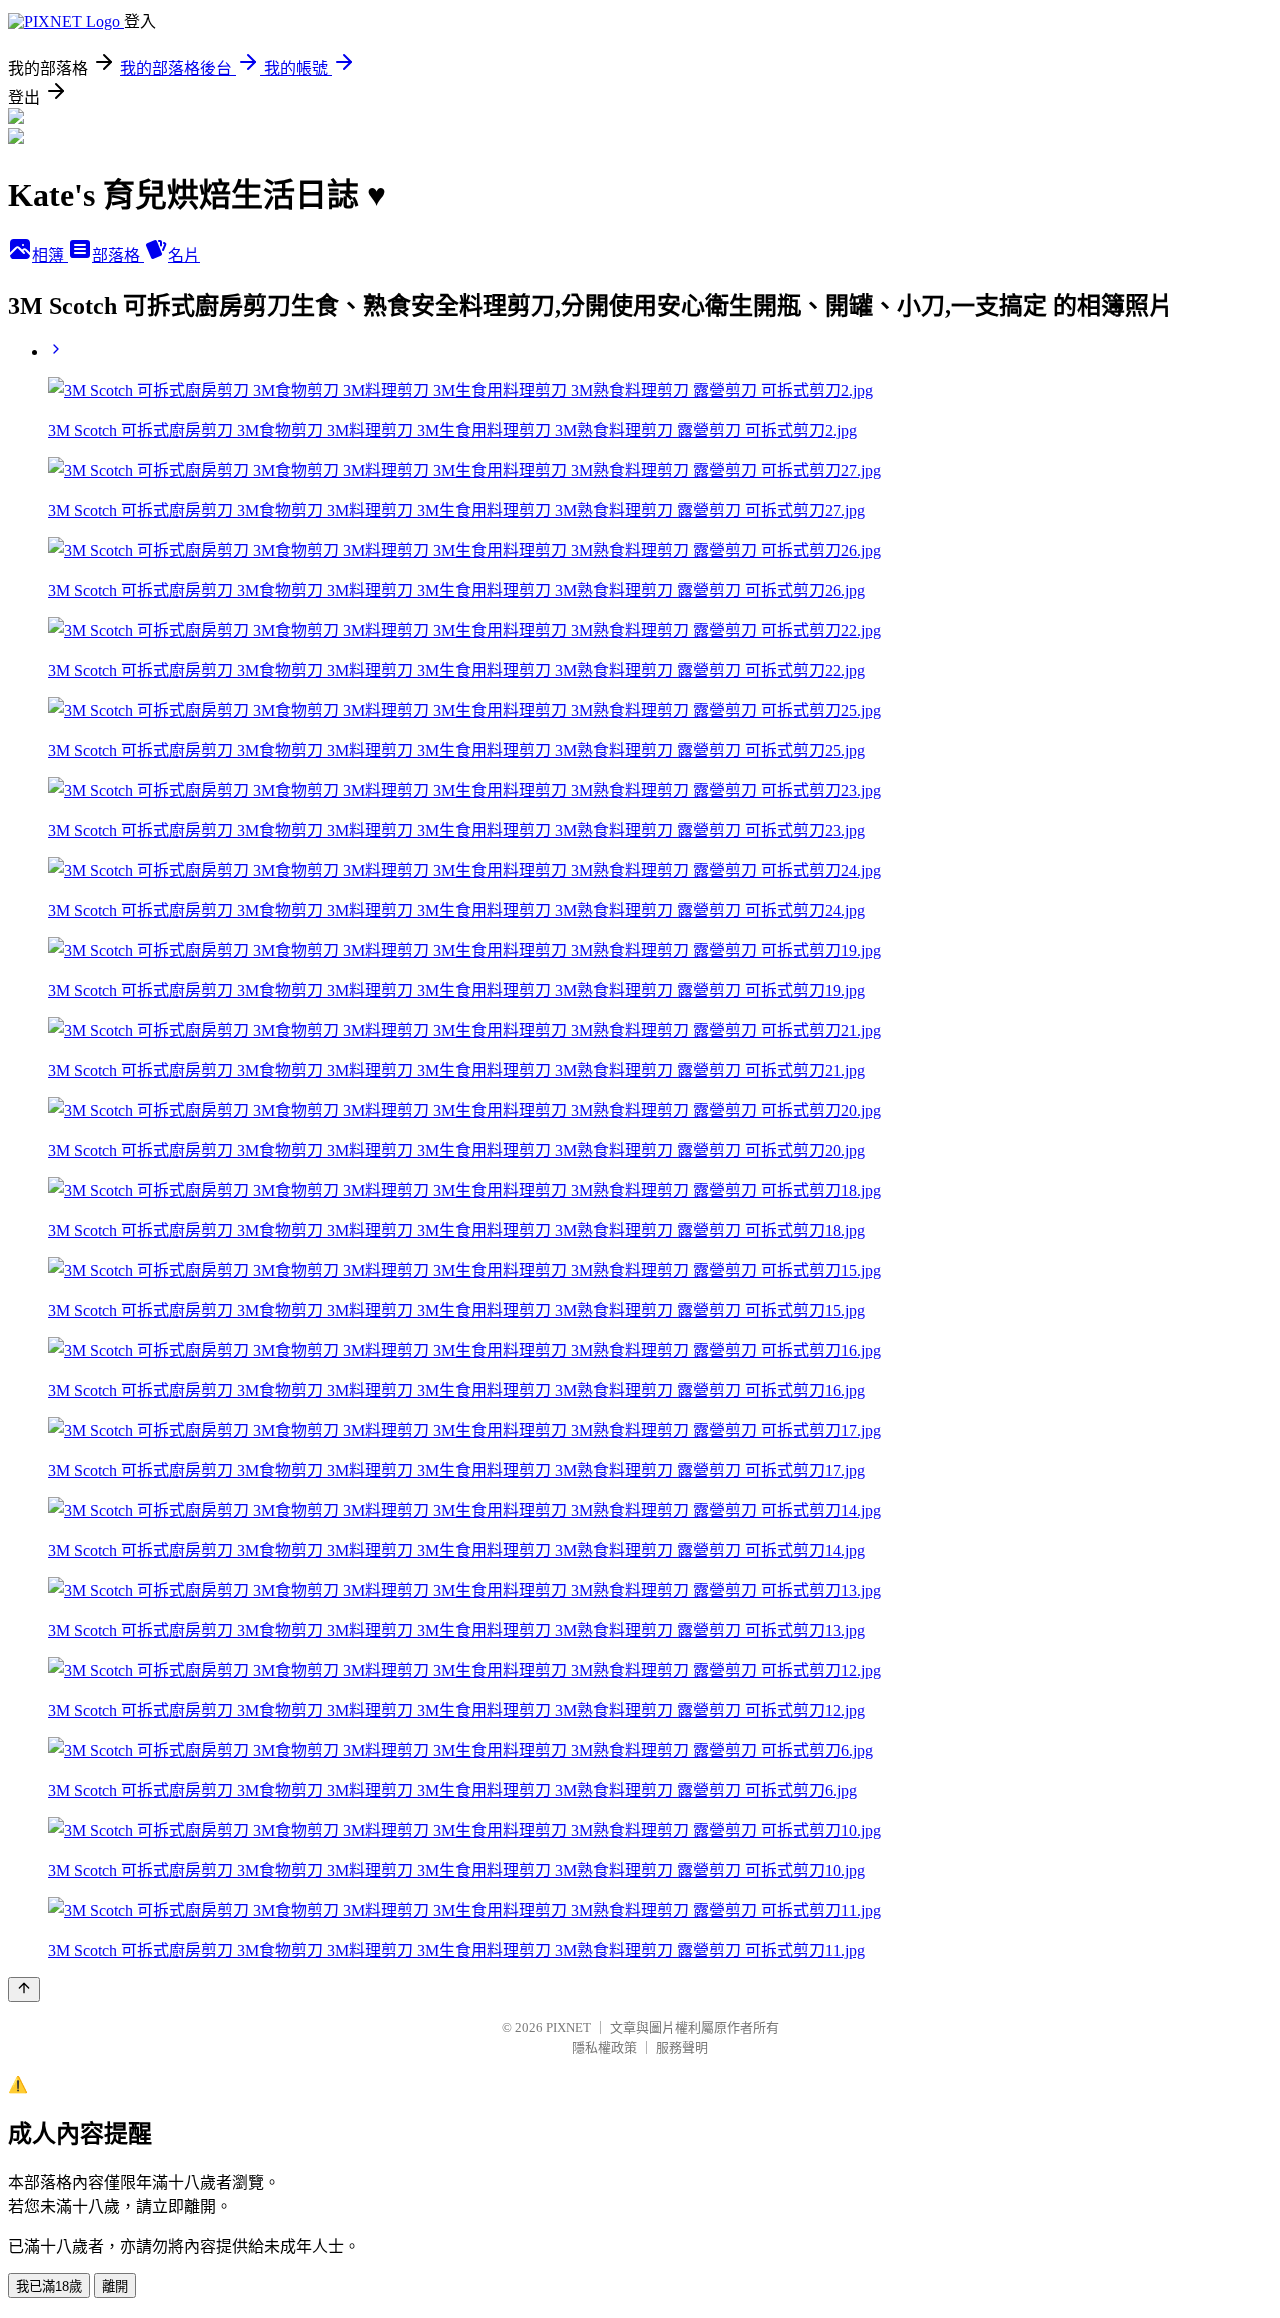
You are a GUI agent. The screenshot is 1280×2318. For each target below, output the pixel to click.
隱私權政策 (604, 2047)
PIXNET (568, 2027)
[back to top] (24, 1989)
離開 (115, 2286)
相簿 (50, 255)
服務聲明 (682, 2047)
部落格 (118, 255)
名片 (184, 255)
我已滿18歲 (49, 2286)
